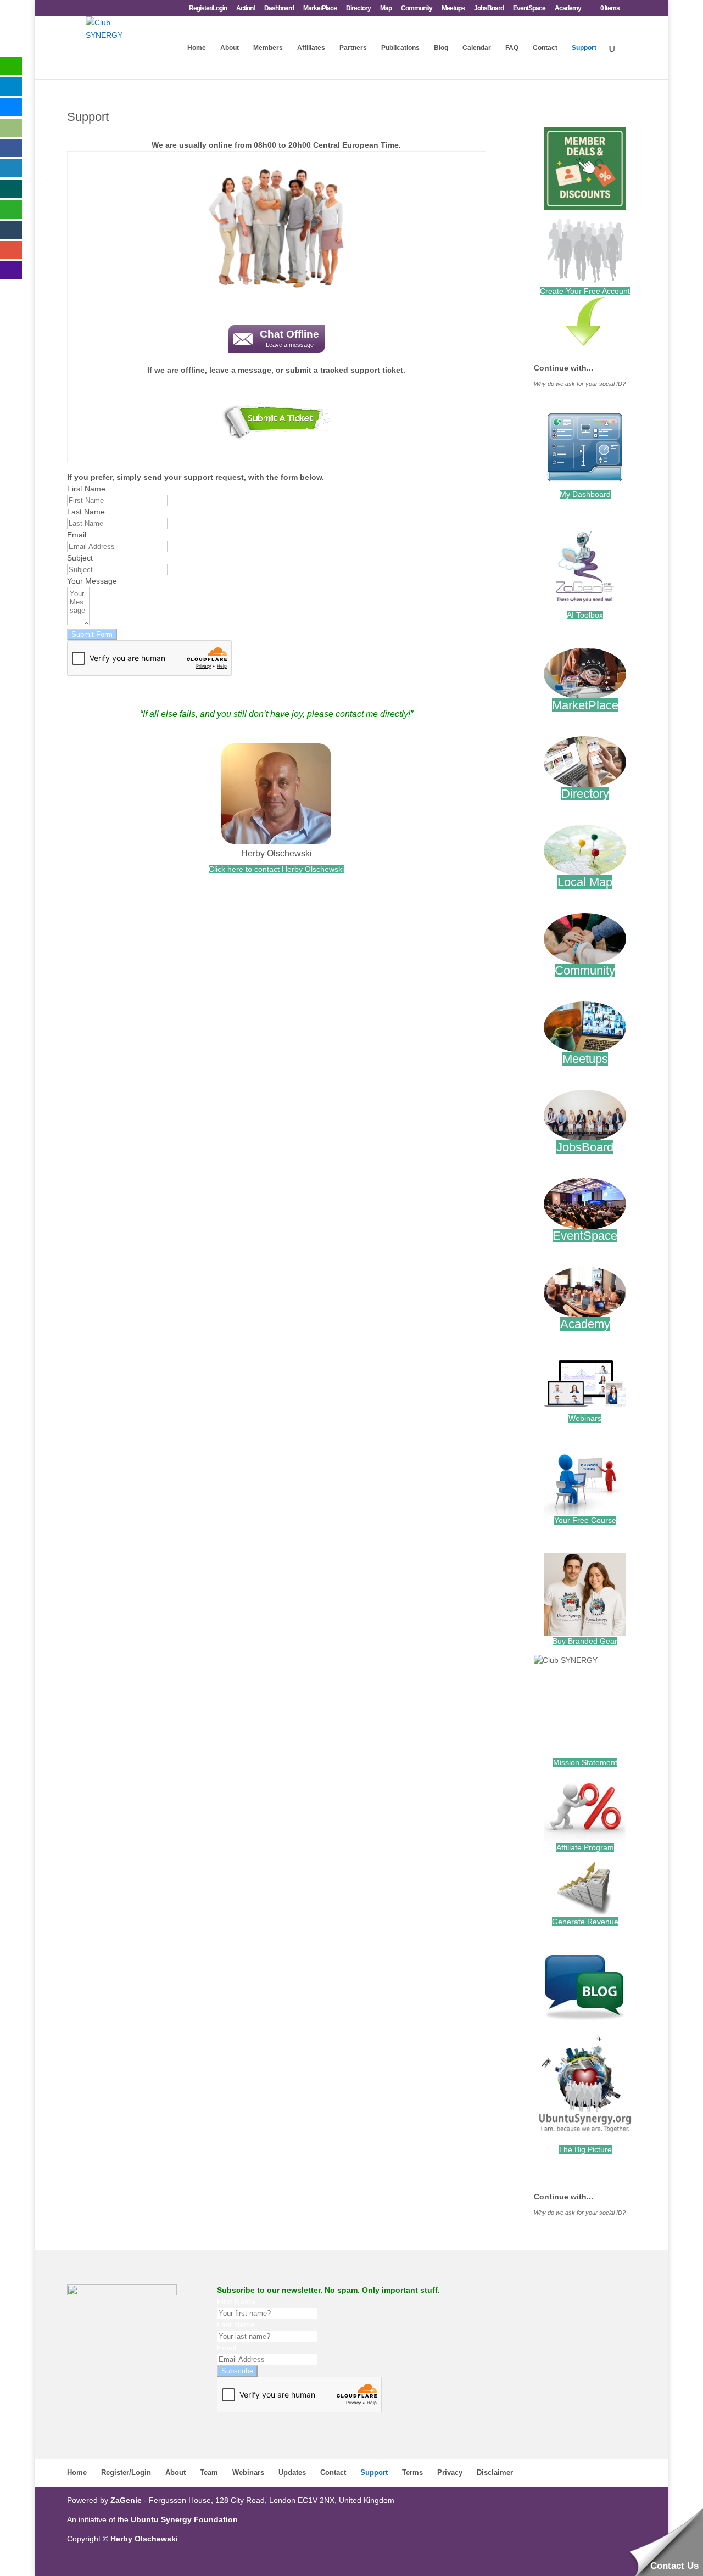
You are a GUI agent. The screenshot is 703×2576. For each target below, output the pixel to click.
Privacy (450, 2473)
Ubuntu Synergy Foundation (184, 2519)
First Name (86, 489)
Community (417, 9)
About (230, 48)
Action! (246, 9)
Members (268, 48)
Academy (568, 9)
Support (584, 48)
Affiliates (311, 48)
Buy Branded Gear (585, 1641)
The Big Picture (585, 2149)
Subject (80, 558)
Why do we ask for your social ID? (580, 384)
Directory (358, 9)
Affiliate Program (585, 1847)
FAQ (512, 48)
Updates (292, 2473)
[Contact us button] (277, 424)
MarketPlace (320, 9)
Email (77, 535)
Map (386, 9)
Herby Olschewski (277, 853)
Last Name (86, 512)
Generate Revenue (585, 1922)
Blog (441, 48)
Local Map (585, 882)
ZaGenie (126, 2500)
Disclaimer (495, 2473)
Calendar (477, 48)
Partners (353, 48)
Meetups (453, 9)
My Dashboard (585, 494)
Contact (545, 48)
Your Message (92, 581)
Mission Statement (585, 1762)
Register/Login (208, 9)
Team (209, 2473)
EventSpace (529, 9)
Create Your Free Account (585, 291)
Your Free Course (585, 1520)
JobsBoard (489, 9)
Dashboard (279, 9)
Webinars (585, 1418)
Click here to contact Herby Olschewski (276, 869)
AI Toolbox (585, 615)
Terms (412, 2473)
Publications (400, 48)
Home (197, 48)
